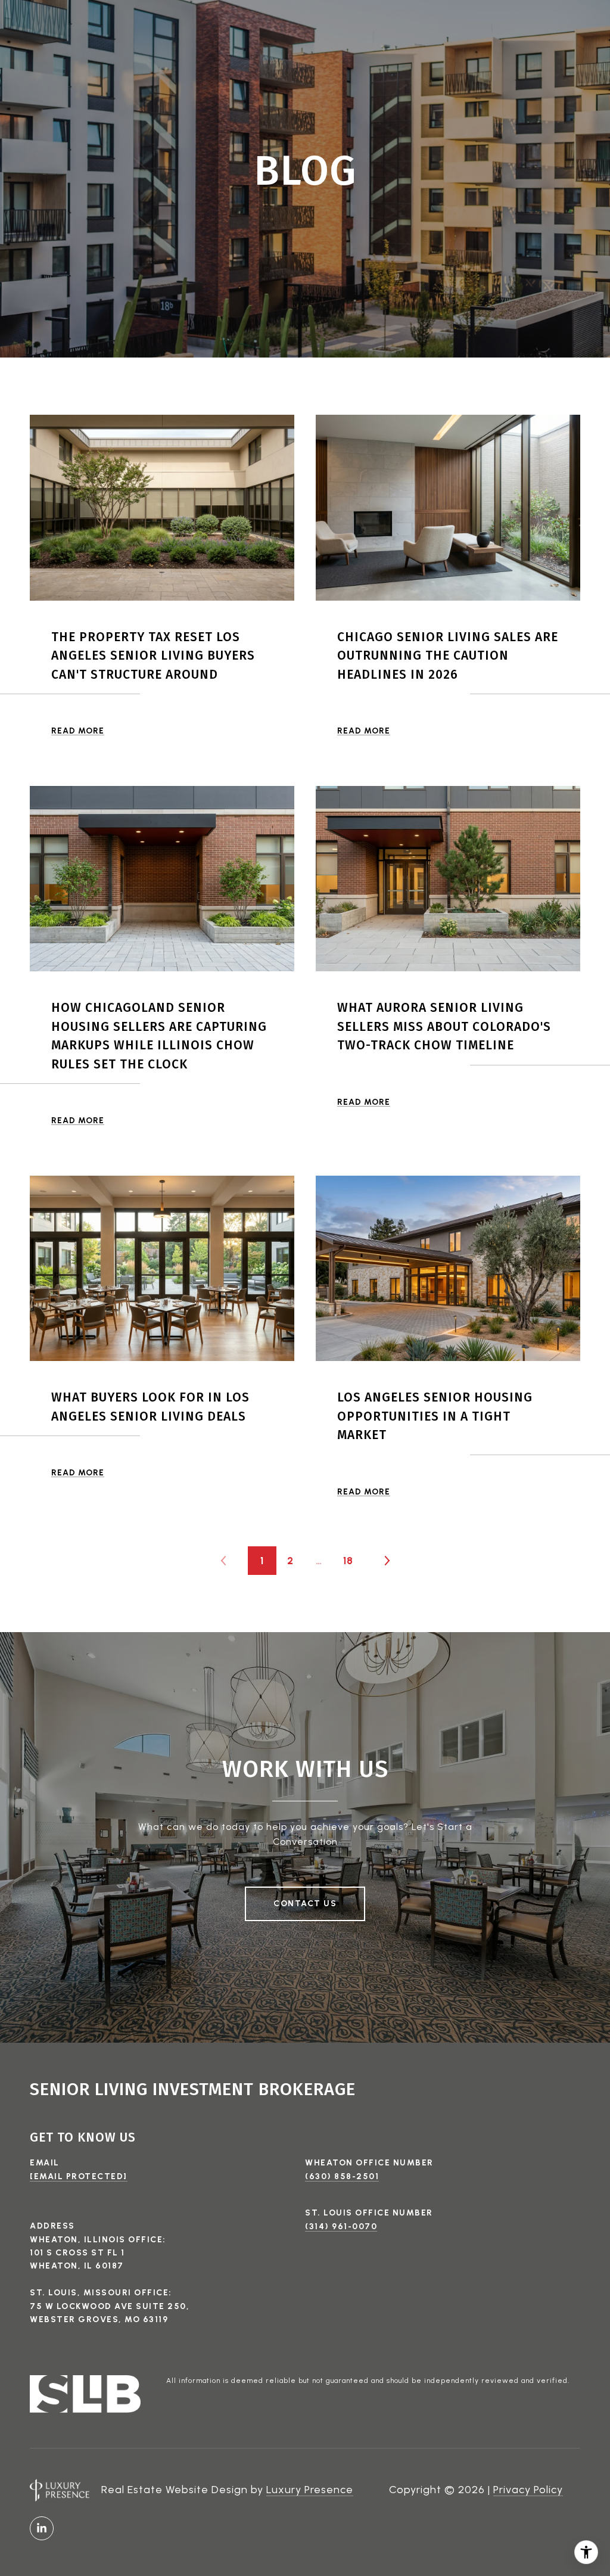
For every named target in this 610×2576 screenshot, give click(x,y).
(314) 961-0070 (341, 2227)
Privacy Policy (528, 2490)
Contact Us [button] (305, 1904)
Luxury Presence (310, 2490)
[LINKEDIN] (42, 2528)
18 (348, 1561)
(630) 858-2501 (342, 2176)
